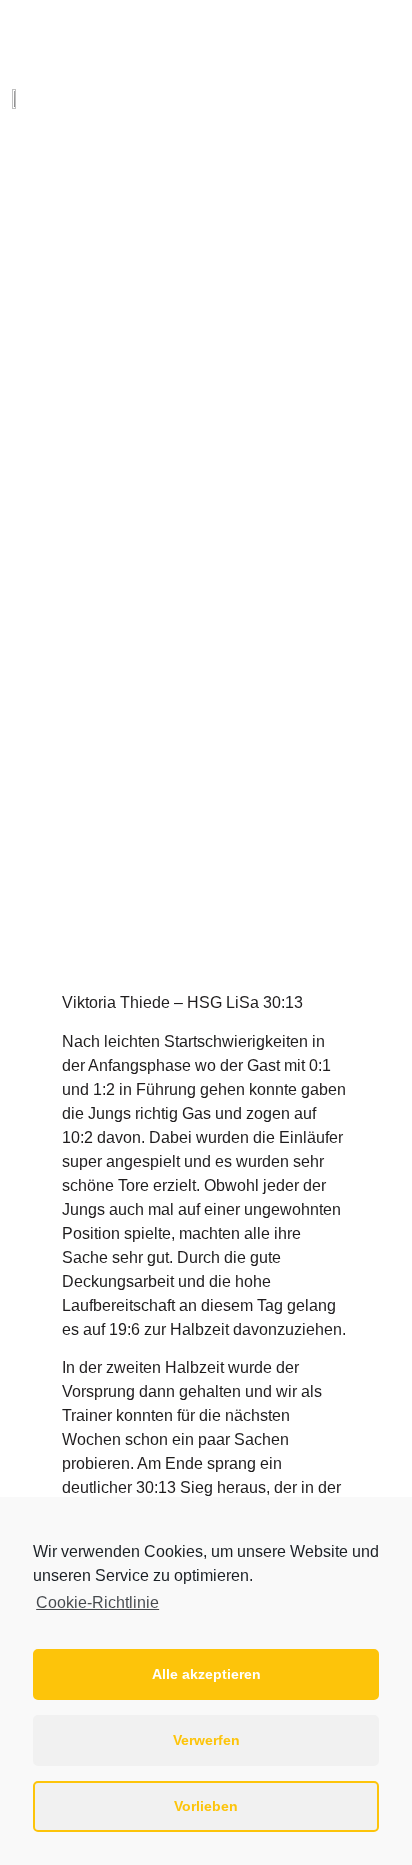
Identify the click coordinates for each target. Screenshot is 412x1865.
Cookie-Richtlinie (97, 1602)
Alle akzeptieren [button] (206, 1674)
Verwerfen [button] (206, 1740)
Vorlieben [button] (206, 1806)
